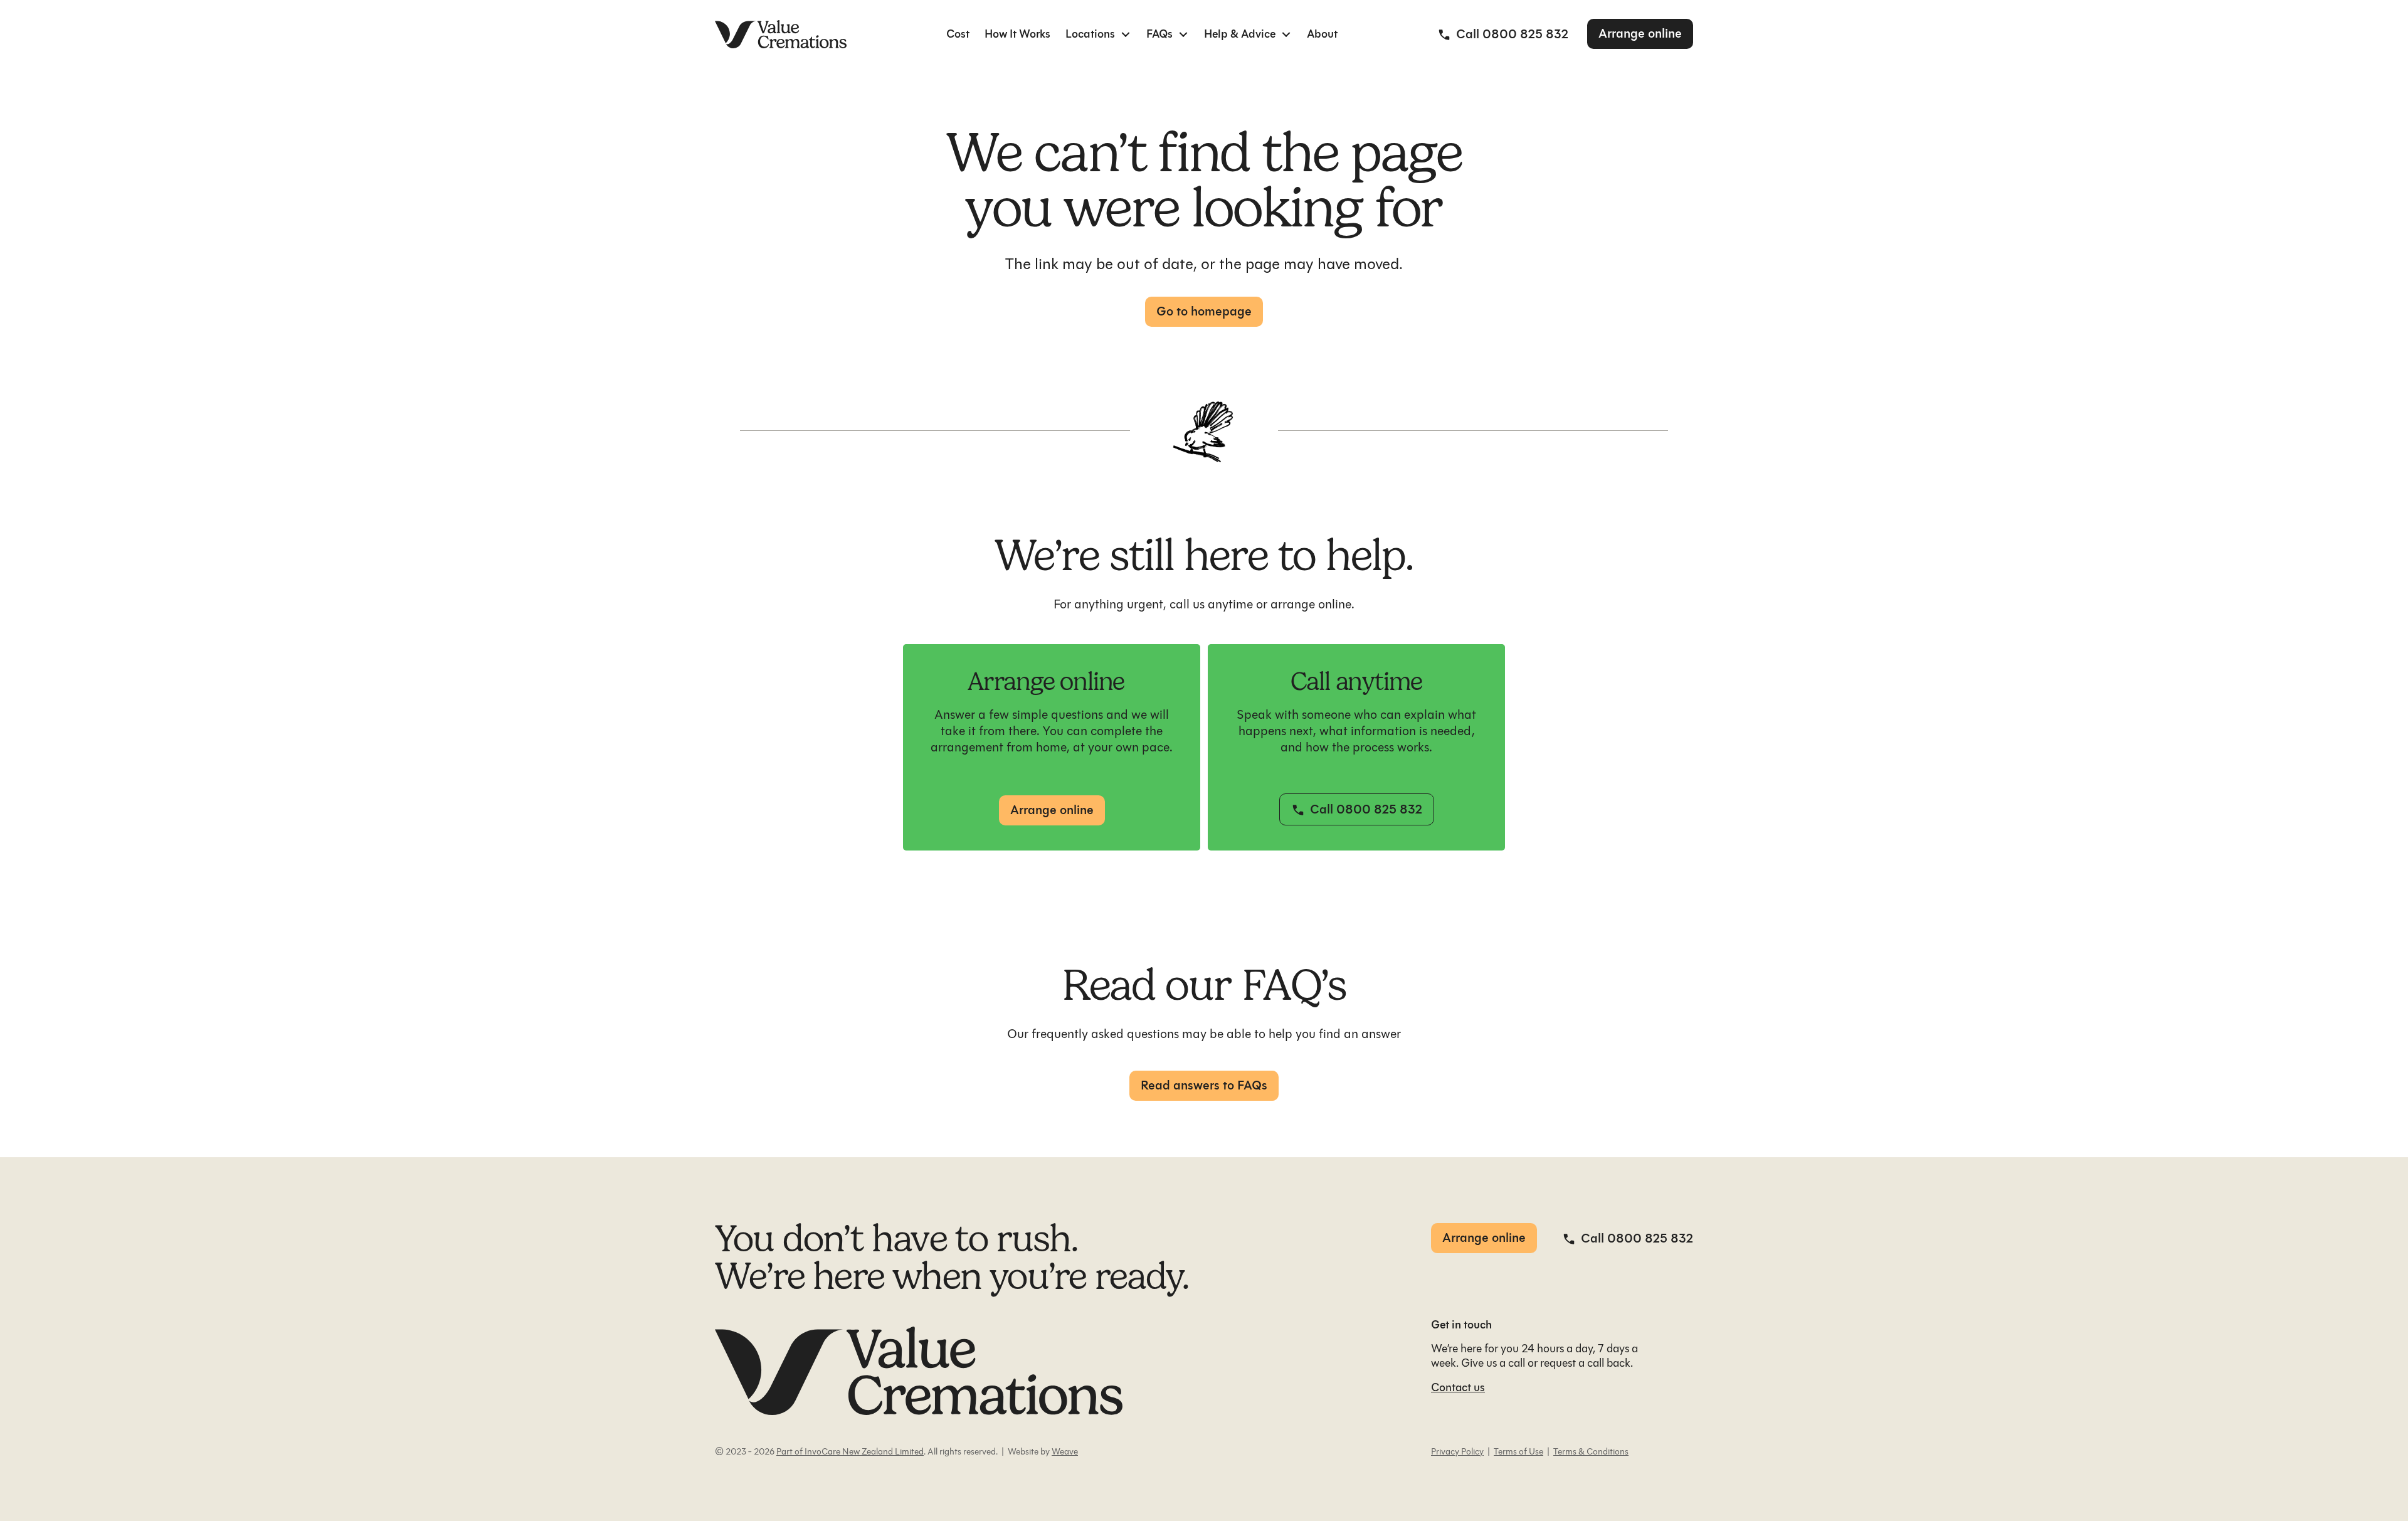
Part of (789, 1452)
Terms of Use (1518, 1452)
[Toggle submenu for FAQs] (1183, 34)
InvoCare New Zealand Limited (863, 1452)
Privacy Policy (1457, 1452)
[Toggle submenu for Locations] (1126, 34)
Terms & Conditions (1591, 1452)
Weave (1065, 1452)
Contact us (1458, 1387)
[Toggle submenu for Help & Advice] (1286, 34)
